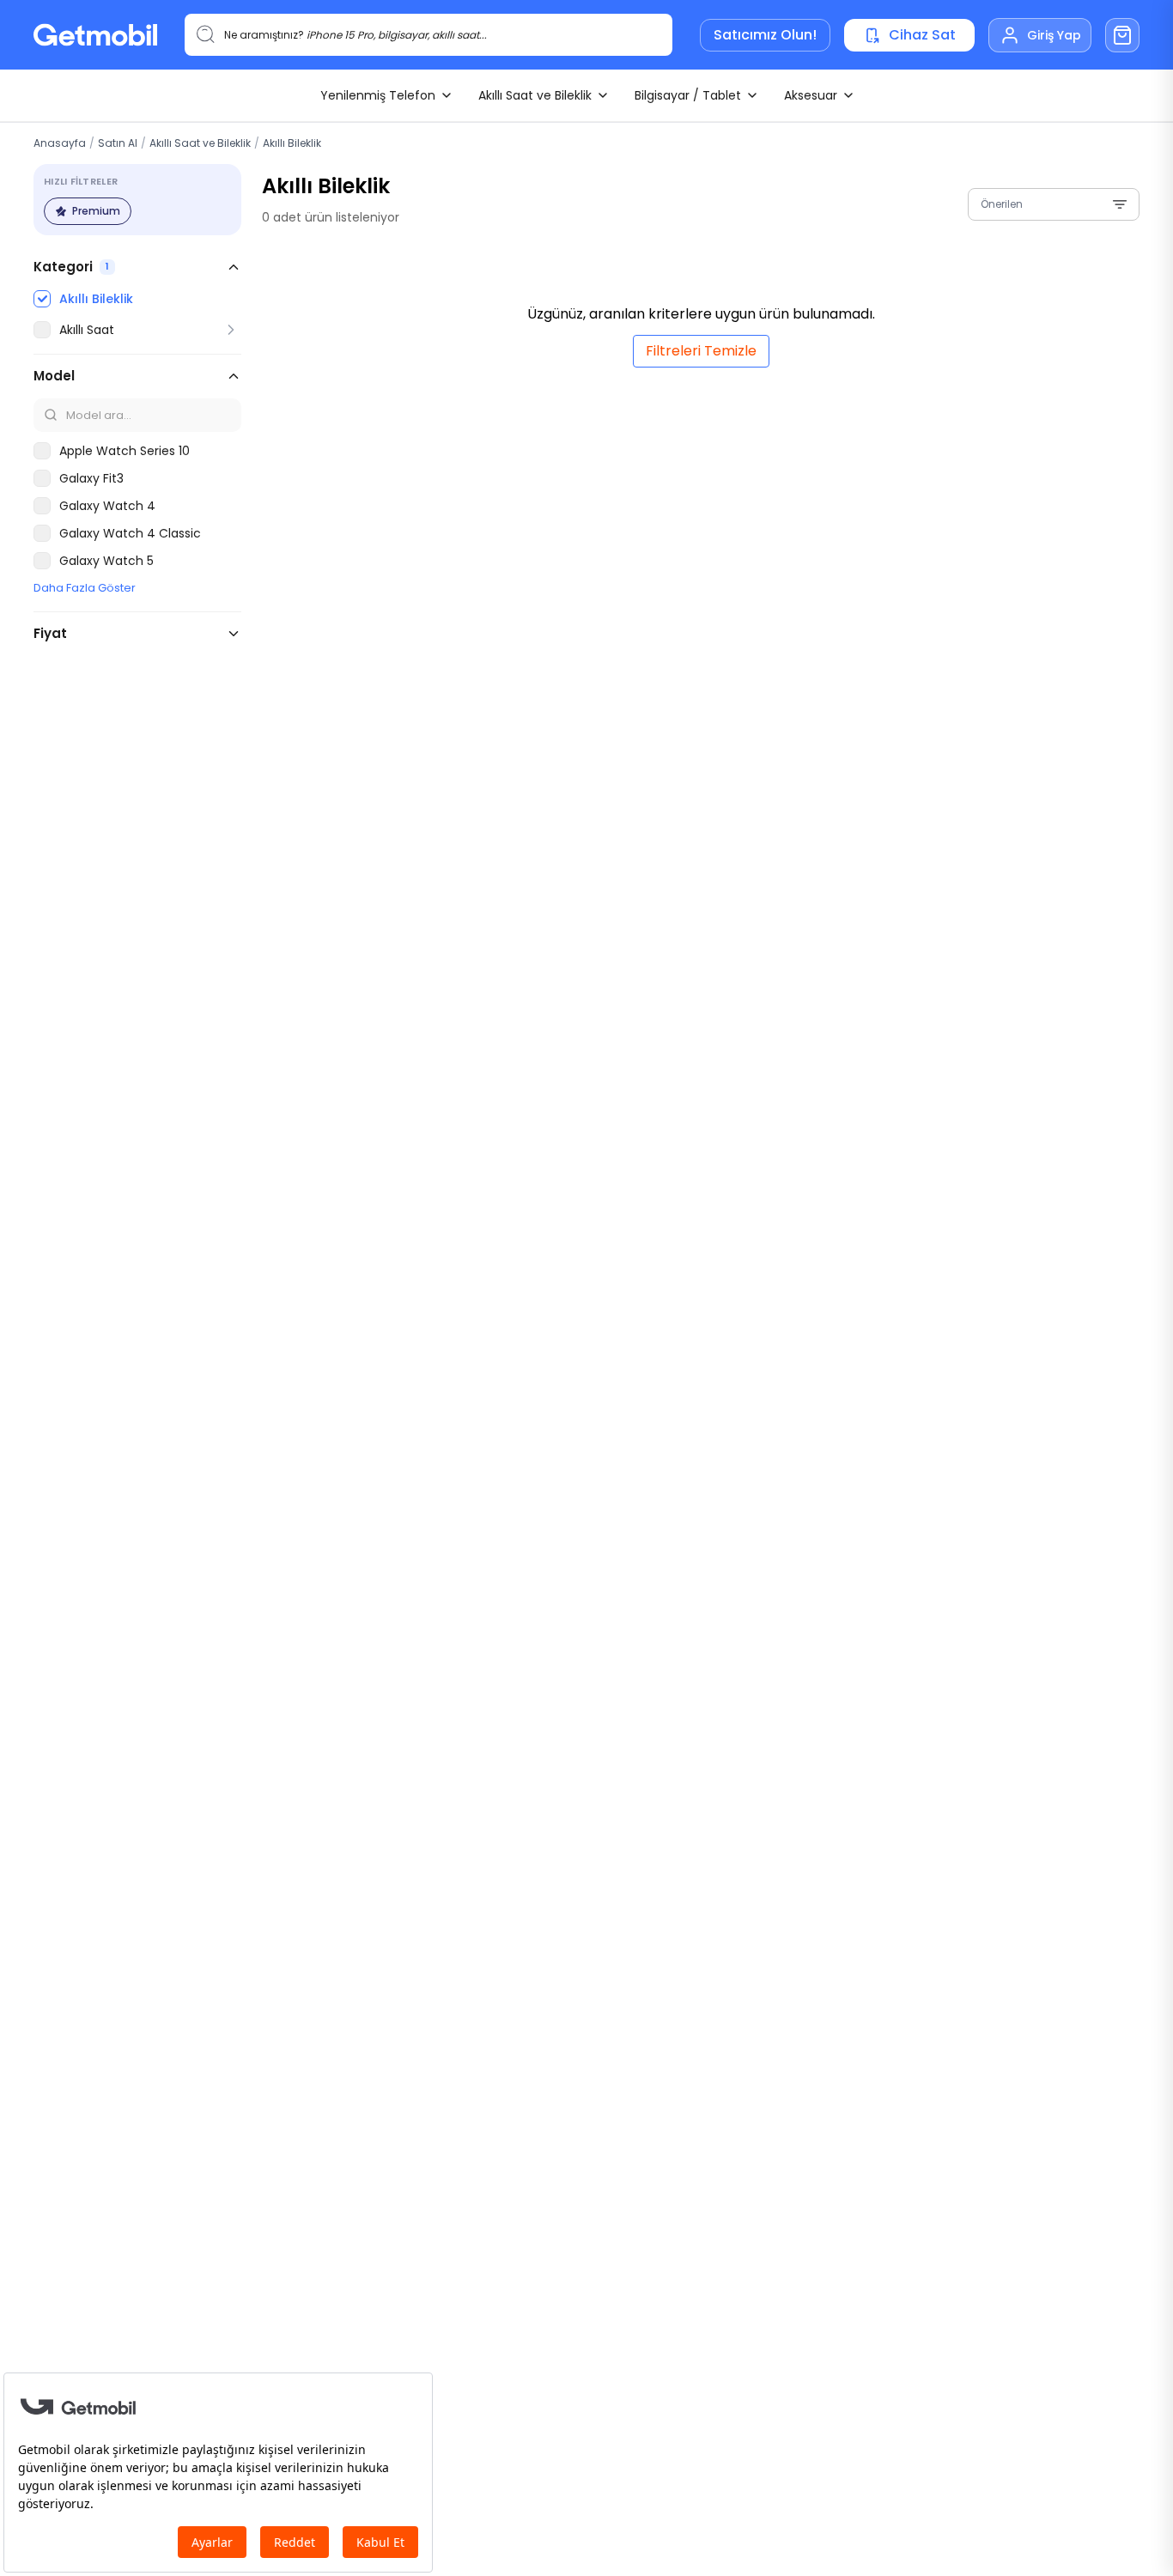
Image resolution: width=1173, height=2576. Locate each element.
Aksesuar (811, 95)
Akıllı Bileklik (292, 143)
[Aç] (231, 330)
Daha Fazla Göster (85, 588)
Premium (96, 211)
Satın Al (118, 143)
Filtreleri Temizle (701, 351)
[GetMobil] (95, 35)
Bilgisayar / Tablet (688, 95)
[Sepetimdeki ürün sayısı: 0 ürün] (1122, 35)
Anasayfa (60, 143)
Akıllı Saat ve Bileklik (535, 95)
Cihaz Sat (922, 35)
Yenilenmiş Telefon (378, 95)
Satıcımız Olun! (765, 35)
